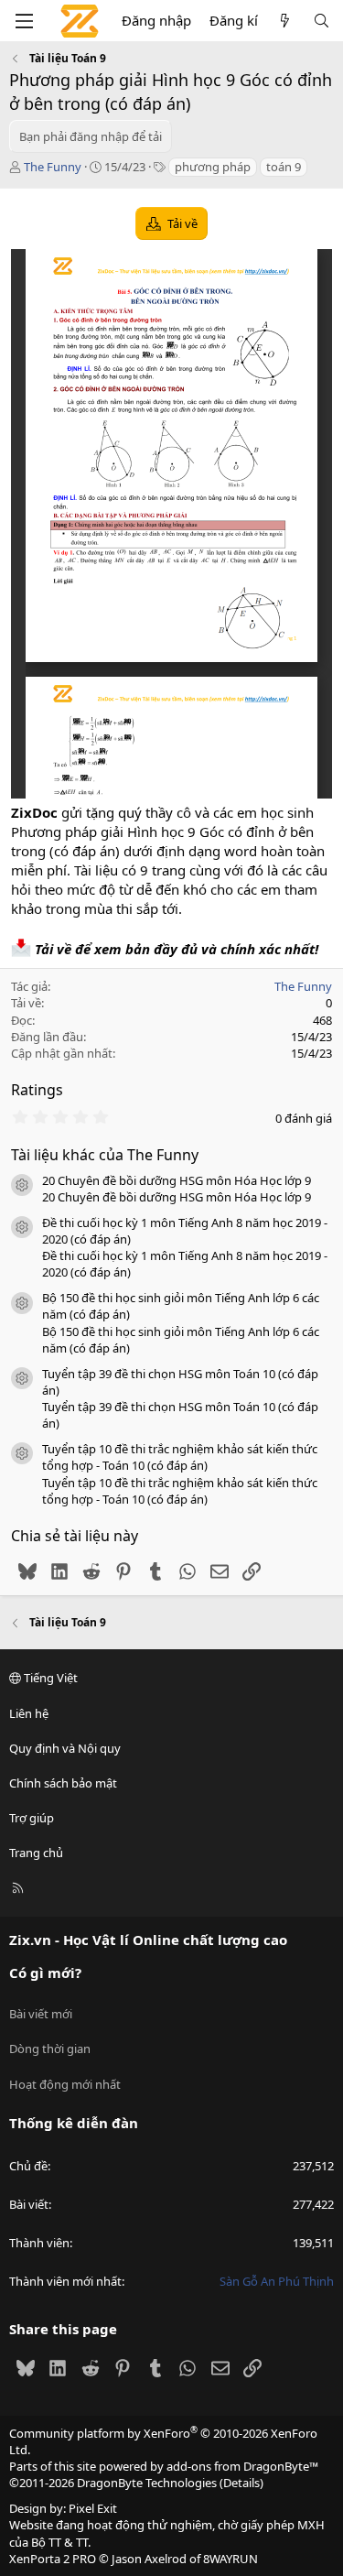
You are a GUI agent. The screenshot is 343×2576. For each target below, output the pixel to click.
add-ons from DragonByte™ (242, 2466)
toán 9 (284, 167)
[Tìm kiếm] (322, 21)
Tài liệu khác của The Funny (105, 1155)
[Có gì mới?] (285, 21)
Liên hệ (29, 1713)
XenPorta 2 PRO (53, 2559)
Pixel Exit (93, 2508)
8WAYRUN (230, 2559)
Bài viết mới (41, 2014)
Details (241, 2483)
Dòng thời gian (50, 2049)
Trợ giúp (32, 1818)
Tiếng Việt (49, 1678)
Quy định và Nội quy (65, 1748)
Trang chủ (36, 1853)
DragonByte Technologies (147, 2483)
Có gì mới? (45, 1973)
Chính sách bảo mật (63, 1783)
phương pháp (213, 167)
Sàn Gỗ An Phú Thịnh (277, 2281)
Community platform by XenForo (163, 2441)
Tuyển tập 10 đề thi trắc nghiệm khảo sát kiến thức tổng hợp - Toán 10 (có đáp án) (180, 1457)
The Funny (53, 167)
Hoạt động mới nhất (65, 2084)
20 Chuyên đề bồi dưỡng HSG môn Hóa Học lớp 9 (177, 1180)
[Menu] (24, 21)
